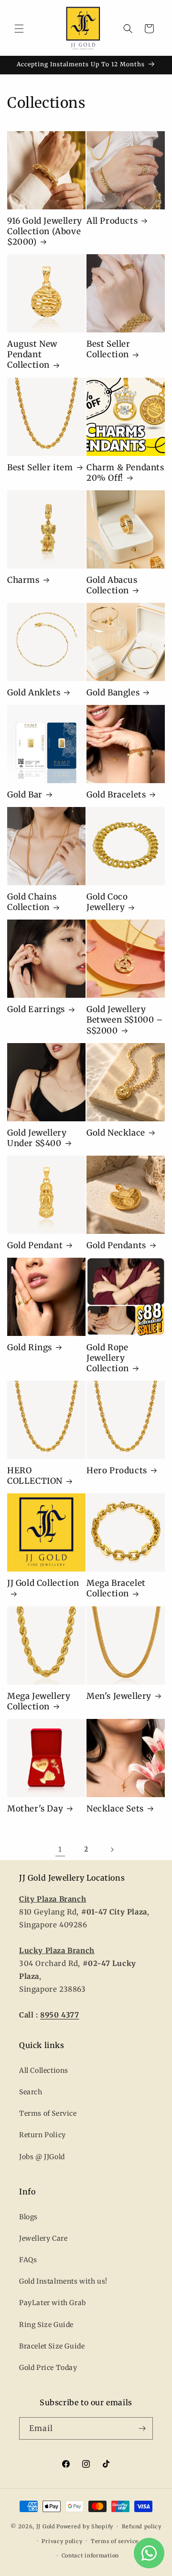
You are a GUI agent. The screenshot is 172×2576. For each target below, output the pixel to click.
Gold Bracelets (116, 795)
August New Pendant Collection (32, 354)
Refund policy (142, 2526)
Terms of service (115, 2541)
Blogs (28, 2217)
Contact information (90, 2555)
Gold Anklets (34, 693)
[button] (19, 29)
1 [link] (60, 1849)
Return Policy (43, 2135)
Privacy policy (62, 2541)
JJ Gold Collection (43, 1583)
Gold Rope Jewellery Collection (108, 1358)
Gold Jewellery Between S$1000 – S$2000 (125, 1020)
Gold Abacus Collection (112, 585)
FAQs (28, 2260)
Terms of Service (48, 2113)
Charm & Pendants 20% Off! (125, 473)
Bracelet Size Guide (52, 2346)
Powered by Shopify (85, 2526)
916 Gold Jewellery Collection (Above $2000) (45, 231)
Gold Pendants (116, 1245)
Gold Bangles (113, 693)
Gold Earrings (36, 1009)
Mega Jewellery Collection (39, 1701)
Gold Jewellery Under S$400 (37, 1138)
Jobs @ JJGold (42, 2157)
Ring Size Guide (46, 2325)
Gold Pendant (35, 1245)
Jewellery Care (43, 2238)
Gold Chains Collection (32, 902)
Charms (23, 580)
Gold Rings (30, 1347)
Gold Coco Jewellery (107, 902)
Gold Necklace (116, 1133)
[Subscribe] (142, 2428)
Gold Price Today (48, 2368)
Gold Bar (25, 795)
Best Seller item (40, 467)
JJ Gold (46, 2526)
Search (31, 2092)
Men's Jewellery (119, 1696)
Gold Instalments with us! (63, 2281)
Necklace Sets (115, 1809)
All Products (112, 221)
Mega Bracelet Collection (116, 1588)
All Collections (44, 2070)
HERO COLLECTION (35, 1476)
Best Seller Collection (108, 349)
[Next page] (112, 1850)
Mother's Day (35, 1809)
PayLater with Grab (53, 2303)
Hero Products (117, 1470)
